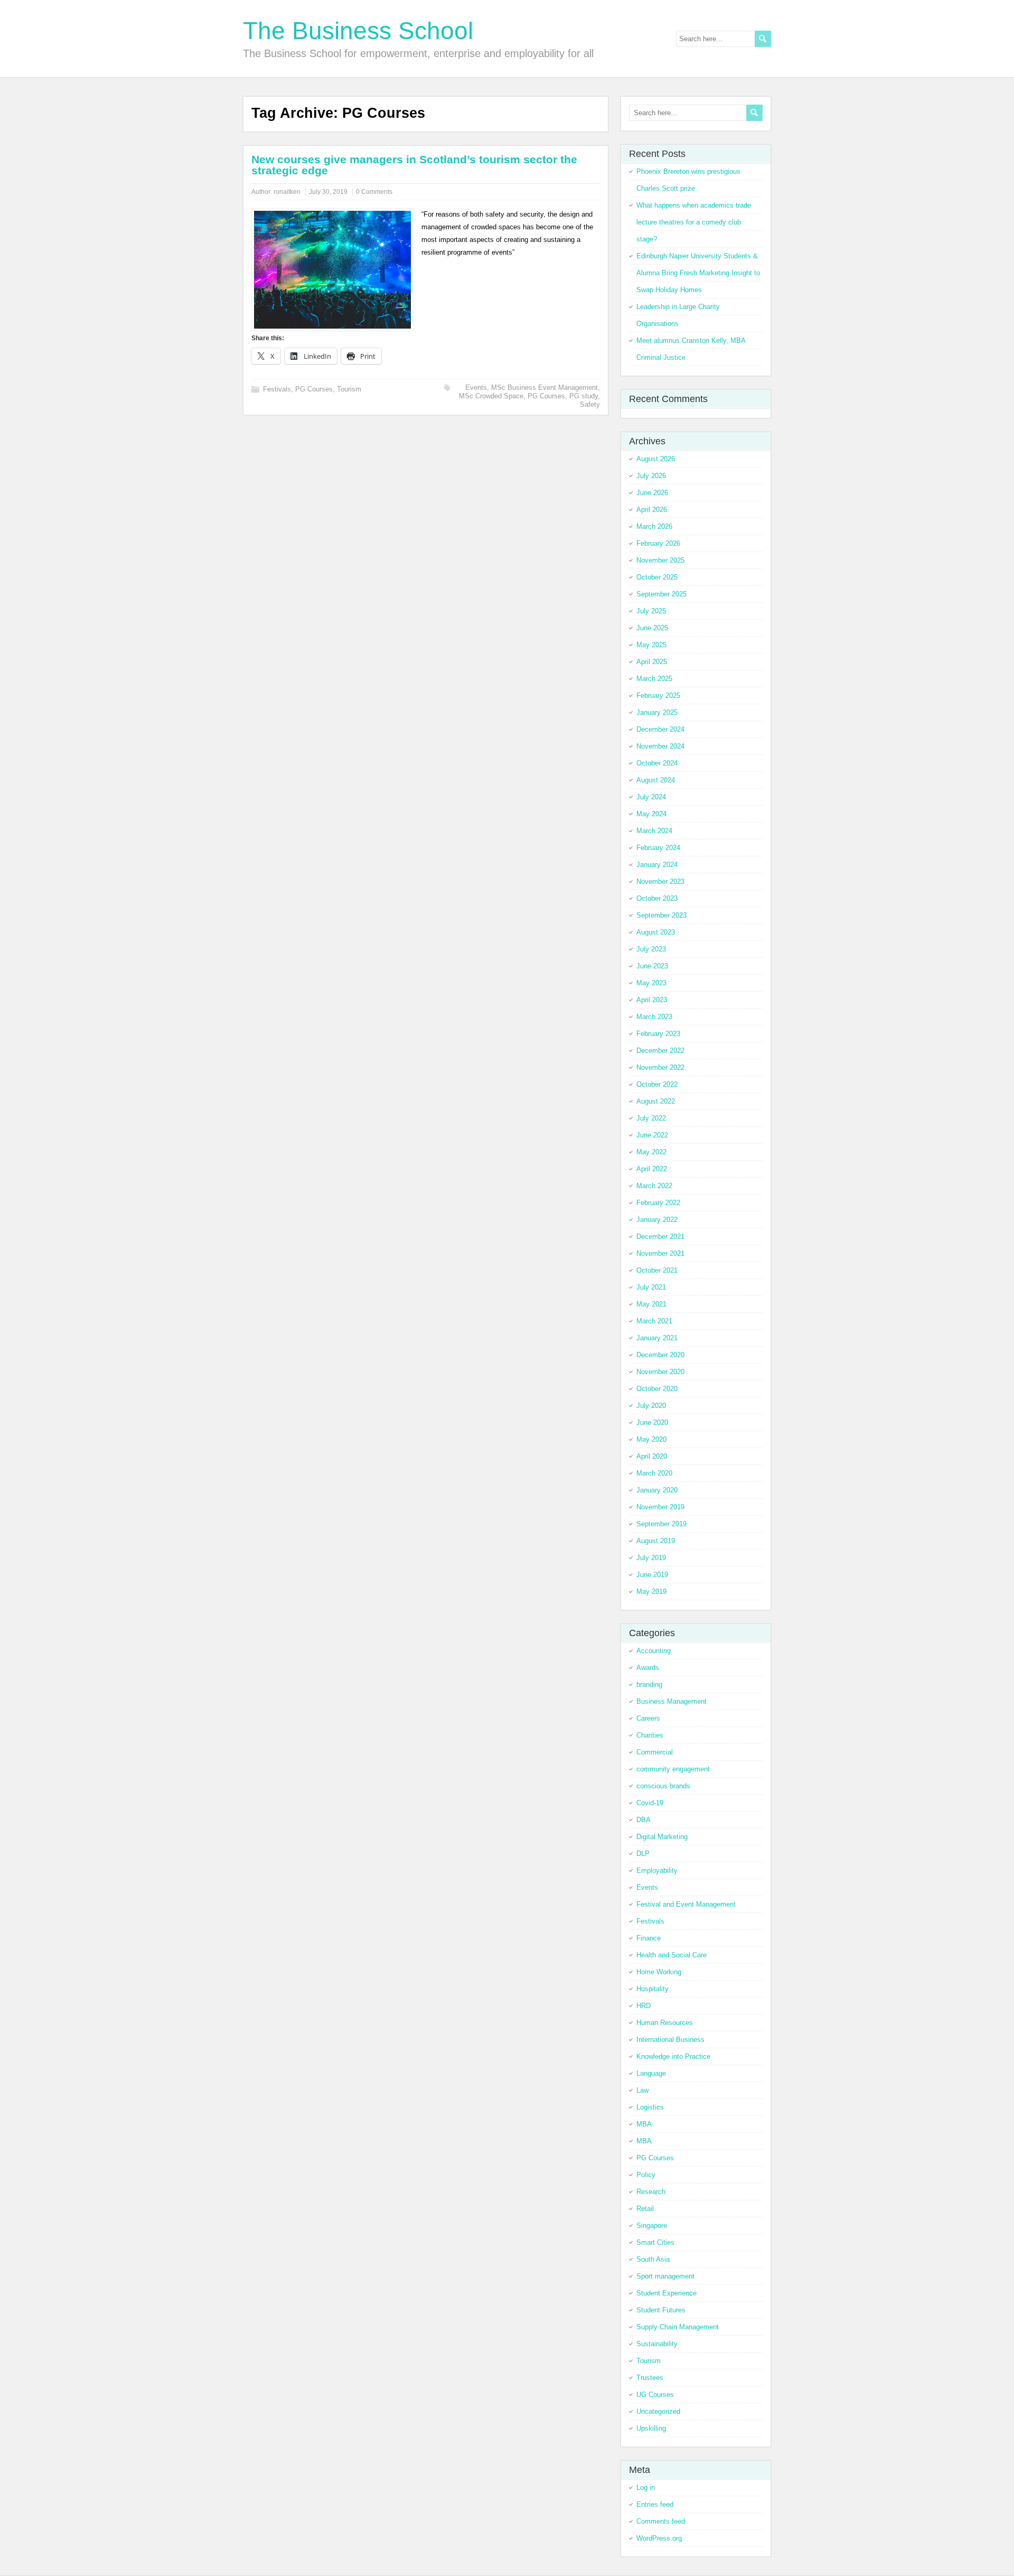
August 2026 (656, 459)
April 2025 (652, 662)
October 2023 (657, 898)
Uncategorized (658, 2411)
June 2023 (652, 966)
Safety (590, 404)
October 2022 (657, 1084)
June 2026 (652, 493)
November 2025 (660, 560)
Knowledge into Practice (673, 2056)
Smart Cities (655, 2242)
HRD (644, 2006)
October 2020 (657, 1389)
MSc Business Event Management (544, 388)
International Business (670, 2040)
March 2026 (654, 526)
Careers (648, 1718)
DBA (644, 1820)
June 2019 (652, 1575)
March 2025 (654, 679)
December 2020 (660, 1355)
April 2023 (652, 1000)
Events (476, 388)
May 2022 (651, 1152)
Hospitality (652, 1989)
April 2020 (652, 1456)
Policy (646, 2175)
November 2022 (660, 1067)
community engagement (673, 1769)
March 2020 (654, 1473)
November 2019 (660, 1507)
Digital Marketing (662, 1837)
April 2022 (652, 1169)
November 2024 (660, 746)
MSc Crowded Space (491, 396)
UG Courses (655, 2395)
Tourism (349, 389)
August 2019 (656, 1541)
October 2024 (657, 763)
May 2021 (651, 1304)
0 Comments (374, 192)
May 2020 (651, 1439)
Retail (645, 2209)
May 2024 (651, 814)
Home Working (659, 1972)
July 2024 (651, 797)
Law (642, 2090)
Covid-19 (650, 1803)
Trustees (650, 2378)
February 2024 (658, 848)
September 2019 (661, 1524)
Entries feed (655, 2504)
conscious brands (663, 1786)
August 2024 (656, 780)
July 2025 (651, 611)
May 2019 (651, 1592)
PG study (584, 396)
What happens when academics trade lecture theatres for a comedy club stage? (694, 222)
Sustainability (657, 2344)
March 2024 (654, 831)
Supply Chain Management (678, 2327)
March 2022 (654, 1186)
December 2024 (660, 729)
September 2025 (661, 594)
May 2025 (651, 645)
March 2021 (654, 1321)
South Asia (653, 2259)
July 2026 (651, 476)
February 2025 (658, 696)
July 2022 (651, 1118)
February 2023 (658, 1034)
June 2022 (652, 1135)
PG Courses (314, 389)
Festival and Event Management (686, 1904)
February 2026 (658, 543)
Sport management (665, 2276)
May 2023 (651, 983)
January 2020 (657, 1490)
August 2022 (656, 1101)
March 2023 (654, 1017)
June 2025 (652, 628)
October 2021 (657, 1270)
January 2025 (657, 712)
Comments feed (661, 2521)
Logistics (650, 2107)
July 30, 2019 (328, 192)
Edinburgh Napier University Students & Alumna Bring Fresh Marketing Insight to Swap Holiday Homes (698, 273)
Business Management (672, 1701)
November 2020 (660, 1372)
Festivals (277, 389)
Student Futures (661, 2310)
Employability (657, 1870)
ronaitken (287, 192)
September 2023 (661, 915)
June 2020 (652, 1422)
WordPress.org (659, 2538)
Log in (646, 2488)
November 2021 (660, 1253)
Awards (648, 1668)
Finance (649, 1938)
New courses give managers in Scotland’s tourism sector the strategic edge (414, 165)
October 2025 (657, 577)
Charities (650, 1735)
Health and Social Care (672, 1955)
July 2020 (651, 1406)
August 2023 (656, 932)
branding (649, 1684)
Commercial (655, 1752)
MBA (644, 2124)
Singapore (652, 2225)
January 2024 (657, 865)
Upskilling (651, 2428)
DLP (643, 1854)
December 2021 (660, 1236)
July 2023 (651, 949)
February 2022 (658, 1203)
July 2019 (651, 1558)
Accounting (654, 1651)
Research (651, 2192)
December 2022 (660, 1051)
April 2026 (652, 510)
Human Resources (665, 2023)
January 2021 (657, 1338)
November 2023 (660, 881)
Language (651, 2073)
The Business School (358, 31)
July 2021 (651, 1287)
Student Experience (666, 2293)
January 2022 (657, 1220)
